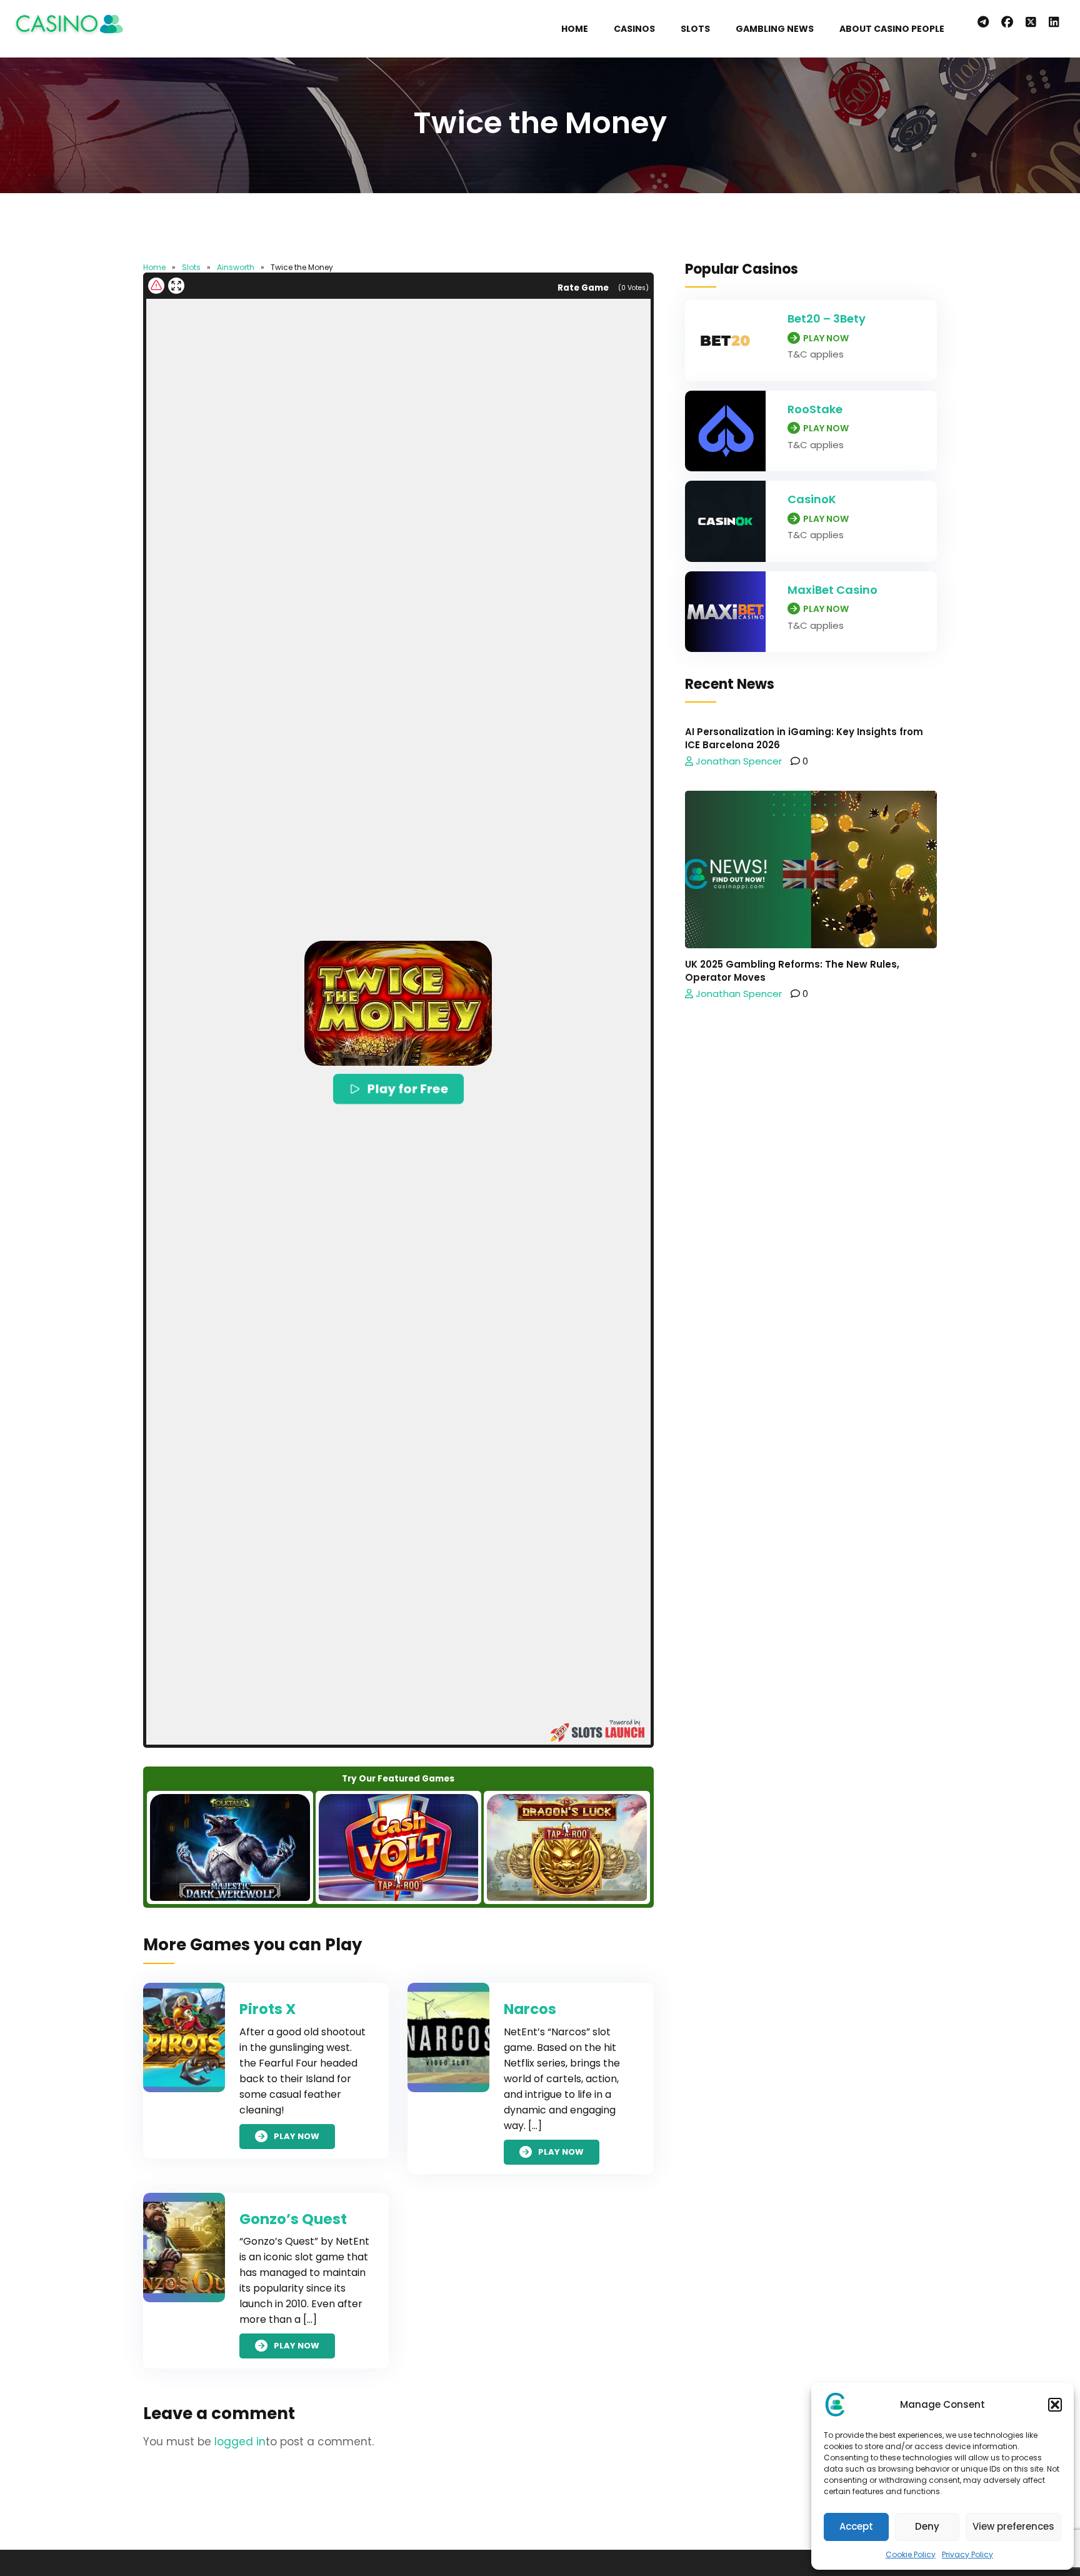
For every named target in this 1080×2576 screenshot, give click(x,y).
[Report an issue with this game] (156, 286)
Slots (695, 29)
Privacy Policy (967, 2554)
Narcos (530, 2009)
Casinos (634, 29)
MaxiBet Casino (832, 590)
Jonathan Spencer (737, 761)
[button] (1055, 2405)
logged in (240, 2442)
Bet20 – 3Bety (827, 318)
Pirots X (267, 2009)
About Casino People (892, 29)
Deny (927, 2526)
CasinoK (812, 499)
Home (575, 29)
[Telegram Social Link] (983, 23)
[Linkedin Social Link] (1057, 23)
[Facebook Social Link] (1007, 23)
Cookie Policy (911, 2554)
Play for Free (407, 1089)
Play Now (297, 2136)
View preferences (1013, 2526)
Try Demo (230, 1847)
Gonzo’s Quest (293, 2219)
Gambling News (775, 29)
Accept (856, 2526)
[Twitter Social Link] (1031, 23)
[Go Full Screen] (176, 286)
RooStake (815, 409)
